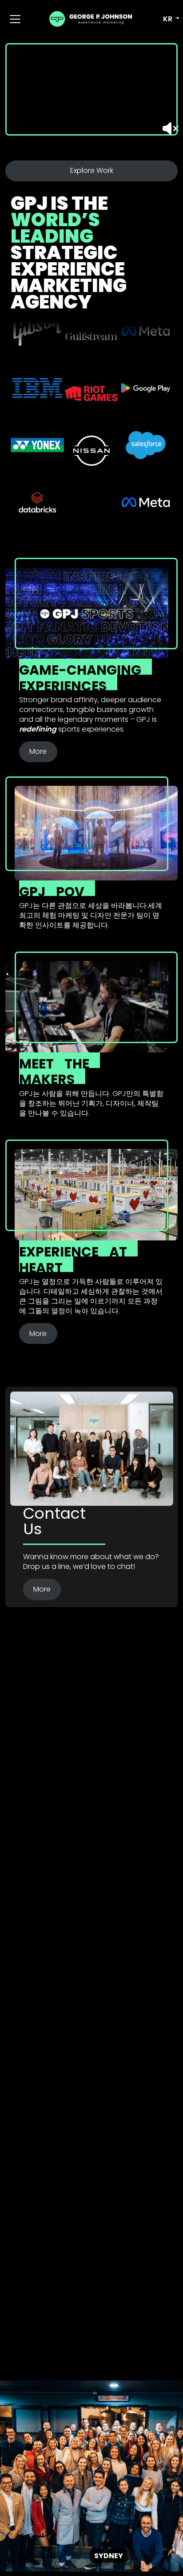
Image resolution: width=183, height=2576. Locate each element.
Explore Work (92, 170)
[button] (166, 19)
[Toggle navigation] (15, 19)
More (38, 751)
